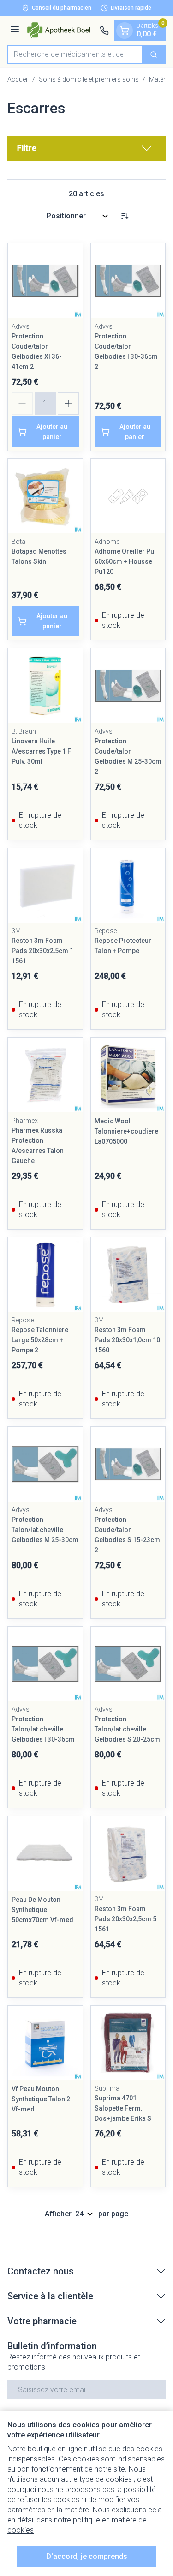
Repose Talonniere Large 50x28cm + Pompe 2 (40, 1340)
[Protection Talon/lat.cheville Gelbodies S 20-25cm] (128, 1664)
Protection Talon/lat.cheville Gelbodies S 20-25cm (127, 1729)
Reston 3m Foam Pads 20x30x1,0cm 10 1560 (127, 1340)
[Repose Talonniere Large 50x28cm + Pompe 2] (45, 1275)
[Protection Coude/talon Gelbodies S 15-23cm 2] (128, 1464)
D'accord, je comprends (87, 2556)
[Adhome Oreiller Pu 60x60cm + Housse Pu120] (128, 496)
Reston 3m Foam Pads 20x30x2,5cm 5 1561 (125, 1919)
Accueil (18, 79)
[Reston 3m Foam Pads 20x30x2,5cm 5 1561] (128, 1853)
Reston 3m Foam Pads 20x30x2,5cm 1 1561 (42, 951)
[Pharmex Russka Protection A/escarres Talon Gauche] (45, 1075)
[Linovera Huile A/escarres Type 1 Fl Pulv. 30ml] (45, 686)
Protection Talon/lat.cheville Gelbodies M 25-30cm (45, 1530)
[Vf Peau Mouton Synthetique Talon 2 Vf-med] (45, 2043)
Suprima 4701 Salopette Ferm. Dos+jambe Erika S (123, 2108)
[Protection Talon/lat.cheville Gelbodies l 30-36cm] (45, 1664)
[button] (86, 148)
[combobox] (75, 54)
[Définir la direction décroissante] (125, 216)
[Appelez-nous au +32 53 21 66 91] (104, 30)
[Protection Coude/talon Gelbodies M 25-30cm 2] (128, 686)
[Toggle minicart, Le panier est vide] (125, 30)
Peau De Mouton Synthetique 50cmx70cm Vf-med (42, 1910)
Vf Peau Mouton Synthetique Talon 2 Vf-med (41, 2099)
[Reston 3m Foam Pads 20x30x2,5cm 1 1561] (45, 886)
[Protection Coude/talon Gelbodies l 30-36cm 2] (128, 281)
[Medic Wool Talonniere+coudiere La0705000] (128, 1075)
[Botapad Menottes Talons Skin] (45, 496)
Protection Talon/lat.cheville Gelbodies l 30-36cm (43, 1729)
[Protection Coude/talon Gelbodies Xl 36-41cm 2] (45, 281)
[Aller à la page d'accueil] (61, 30)
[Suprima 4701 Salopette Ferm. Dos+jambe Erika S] (128, 2043)
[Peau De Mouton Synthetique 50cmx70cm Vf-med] (45, 1853)
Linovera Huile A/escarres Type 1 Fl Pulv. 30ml (42, 751)
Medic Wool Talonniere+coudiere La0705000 (126, 1131)
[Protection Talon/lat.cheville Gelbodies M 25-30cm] (45, 1464)
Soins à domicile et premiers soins (89, 79)
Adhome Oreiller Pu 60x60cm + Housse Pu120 (124, 561)
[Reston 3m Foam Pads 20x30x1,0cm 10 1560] (128, 1275)
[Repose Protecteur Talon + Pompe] (128, 886)
